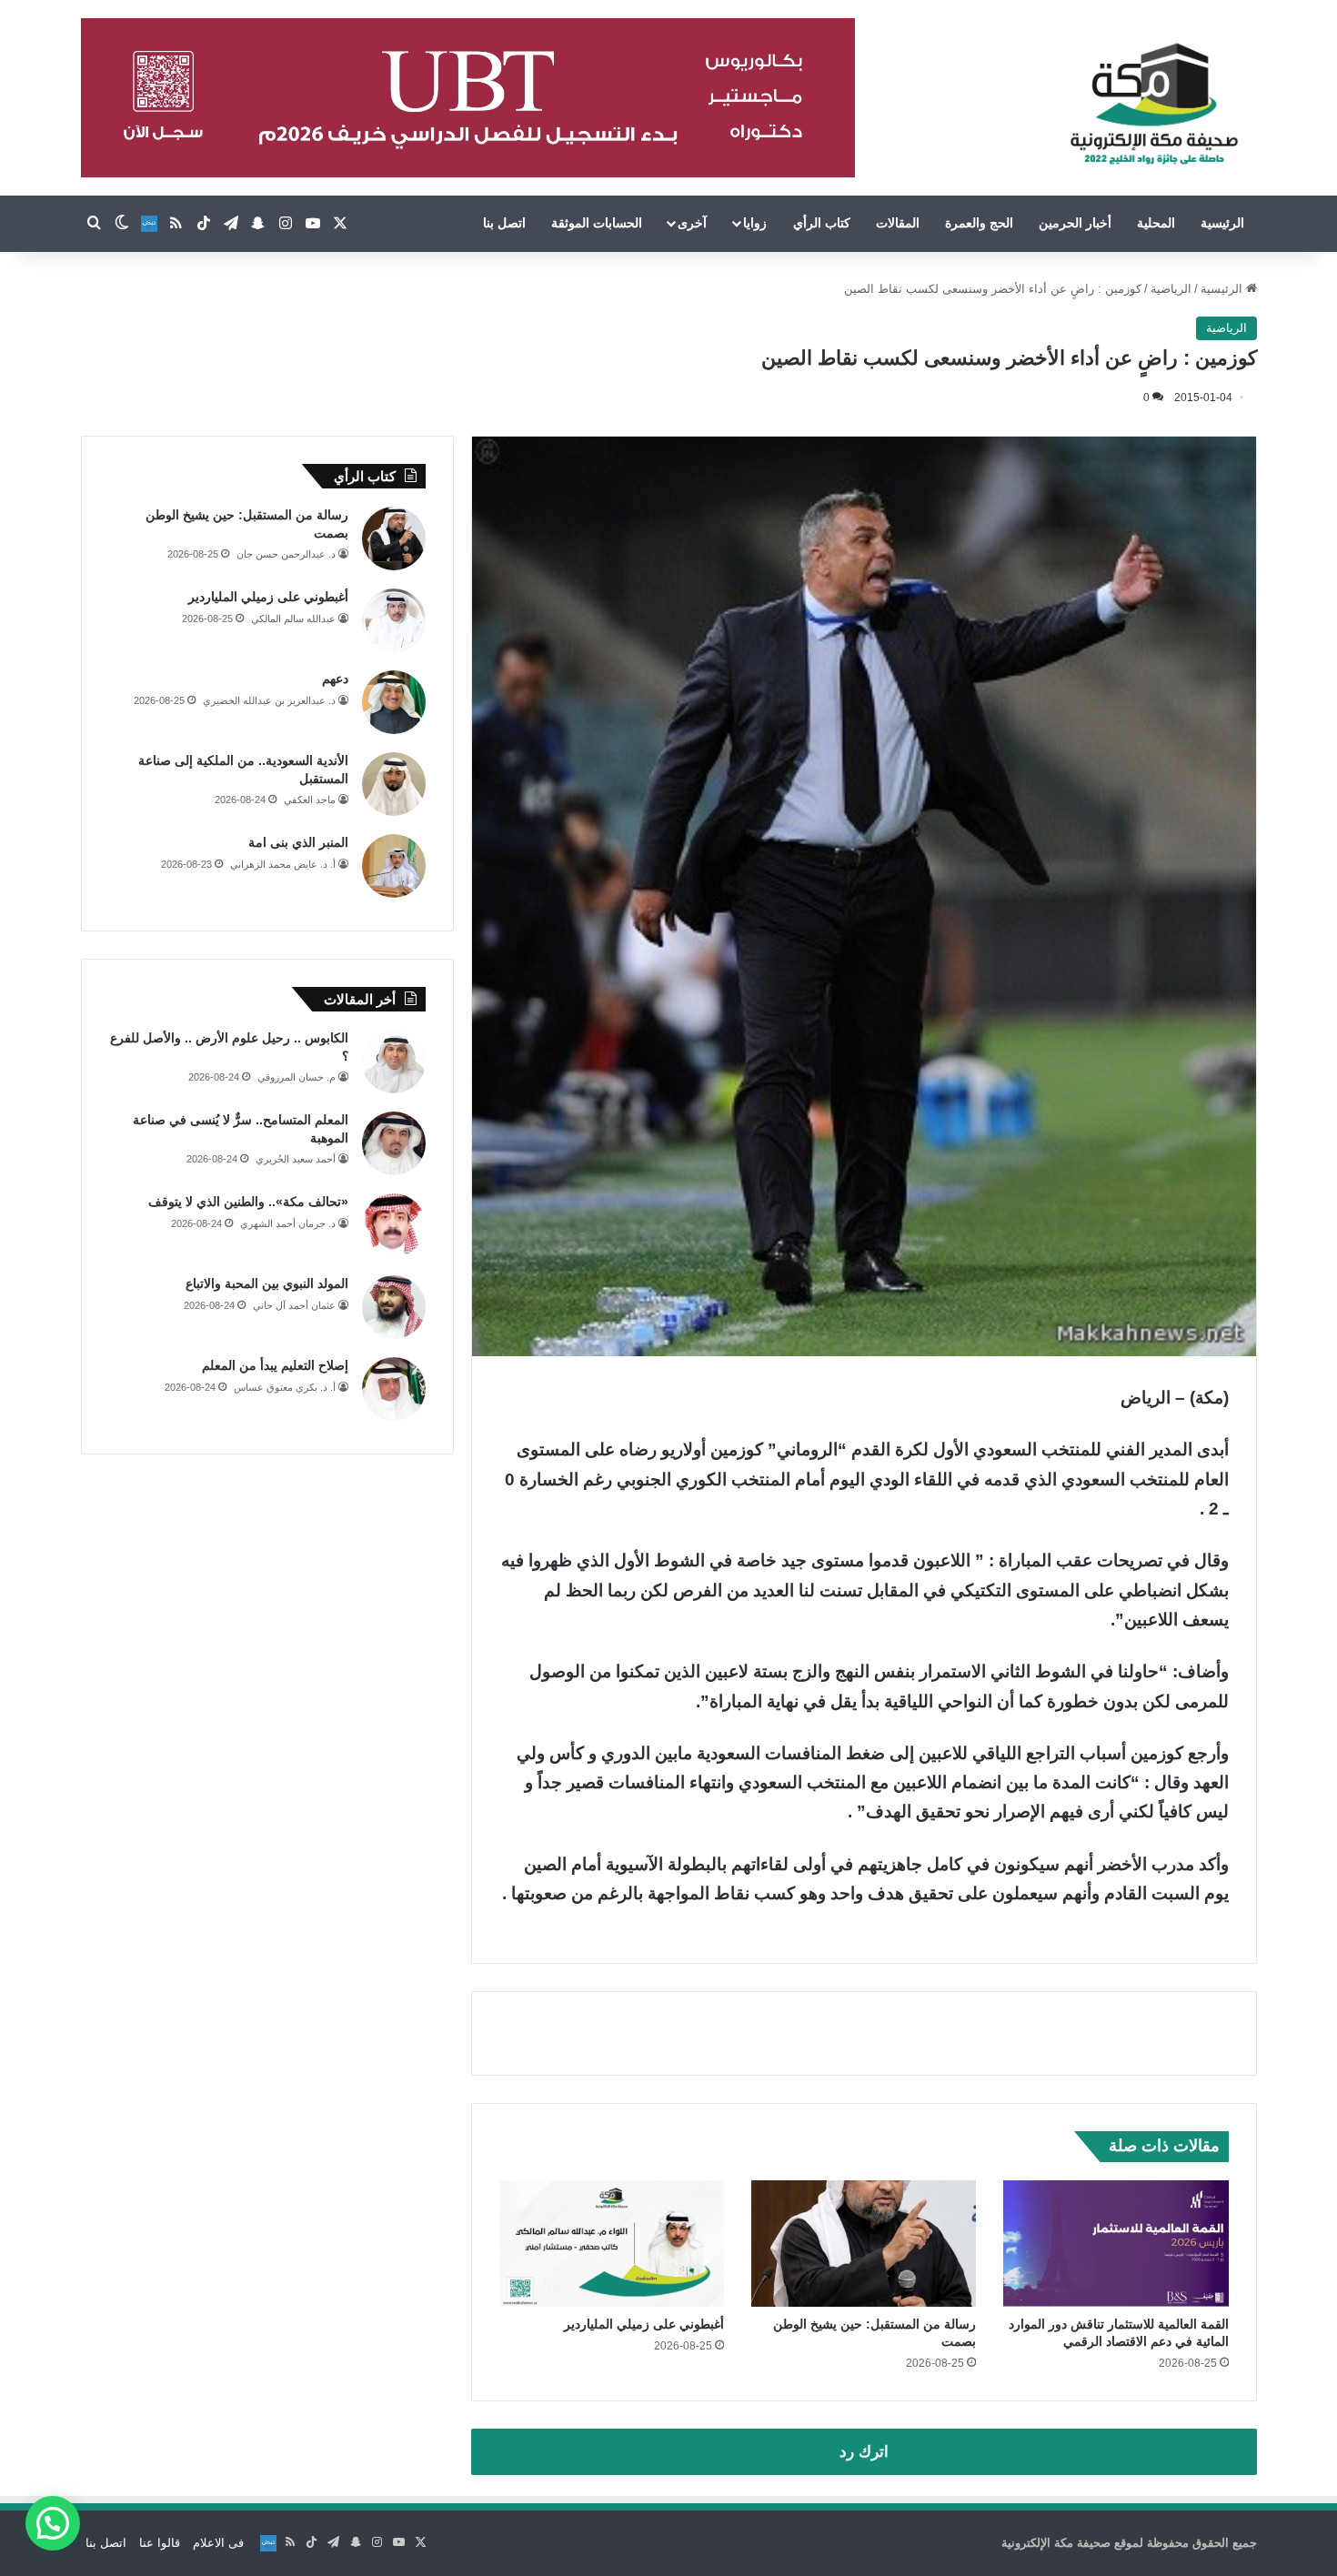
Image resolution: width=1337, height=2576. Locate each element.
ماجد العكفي (310, 800)
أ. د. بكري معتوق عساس (285, 1387)
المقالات (898, 223)
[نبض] (149, 224)
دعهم (335, 679)
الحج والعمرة (979, 223)
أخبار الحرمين (1075, 223)
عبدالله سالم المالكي (293, 619)
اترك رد (864, 2452)
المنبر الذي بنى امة (298, 842)
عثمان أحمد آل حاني (294, 1305)
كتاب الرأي (822, 223)
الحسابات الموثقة (597, 223)
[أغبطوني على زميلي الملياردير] (612, 2244)
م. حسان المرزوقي (297, 1077)
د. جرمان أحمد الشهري (288, 1223)
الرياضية (1171, 289)
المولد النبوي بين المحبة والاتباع (267, 1283)
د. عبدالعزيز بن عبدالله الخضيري (269, 700)
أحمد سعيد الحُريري (296, 1159)
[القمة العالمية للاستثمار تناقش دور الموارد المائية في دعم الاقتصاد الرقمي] (1116, 2244)
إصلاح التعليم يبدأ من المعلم (275, 1365)
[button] (53, 2523)
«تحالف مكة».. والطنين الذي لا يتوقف (248, 1202)
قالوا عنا (160, 2543)
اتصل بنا (504, 223)
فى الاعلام (218, 2543)
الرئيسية (1222, 223)
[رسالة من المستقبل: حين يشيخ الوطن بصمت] (864, 2244)
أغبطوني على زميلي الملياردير (644, 2324)
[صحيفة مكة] (1154, 105)
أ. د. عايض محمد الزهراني (283, 864)
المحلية (1156, 223)
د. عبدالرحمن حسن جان (286, 554)
